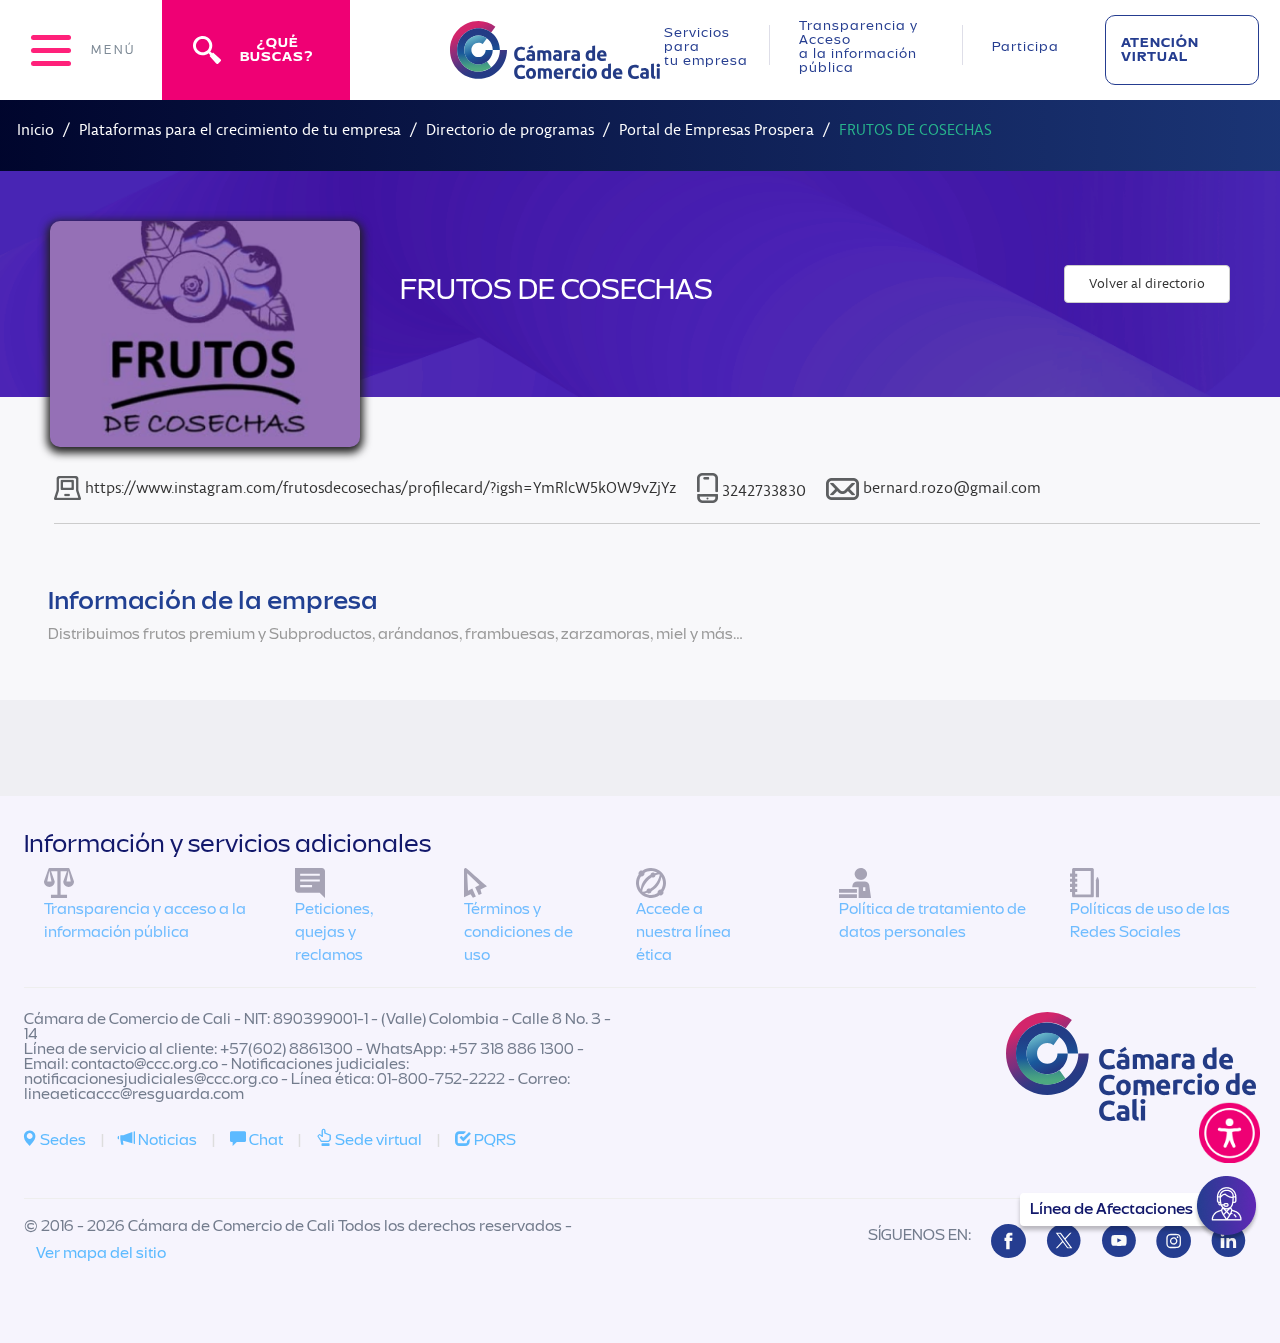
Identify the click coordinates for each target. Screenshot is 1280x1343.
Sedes (61, 1140)
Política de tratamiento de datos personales (932, 920)
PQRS (493, 1140)
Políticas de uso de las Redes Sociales (1150, 920)
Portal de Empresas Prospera (716, 129)
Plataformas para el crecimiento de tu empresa (240, 129)
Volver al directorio (1147, 283)
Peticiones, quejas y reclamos (334, 932)
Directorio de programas (510, 129)
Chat (264, 1140)
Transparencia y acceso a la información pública (145, 920)
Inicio (35, 129)
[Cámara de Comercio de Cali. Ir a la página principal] (555, 66)
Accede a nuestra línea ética (683, 932)
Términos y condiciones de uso (518, 932)
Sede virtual (377, 1140)
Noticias (166, 1140)
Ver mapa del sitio (101, 1253)
